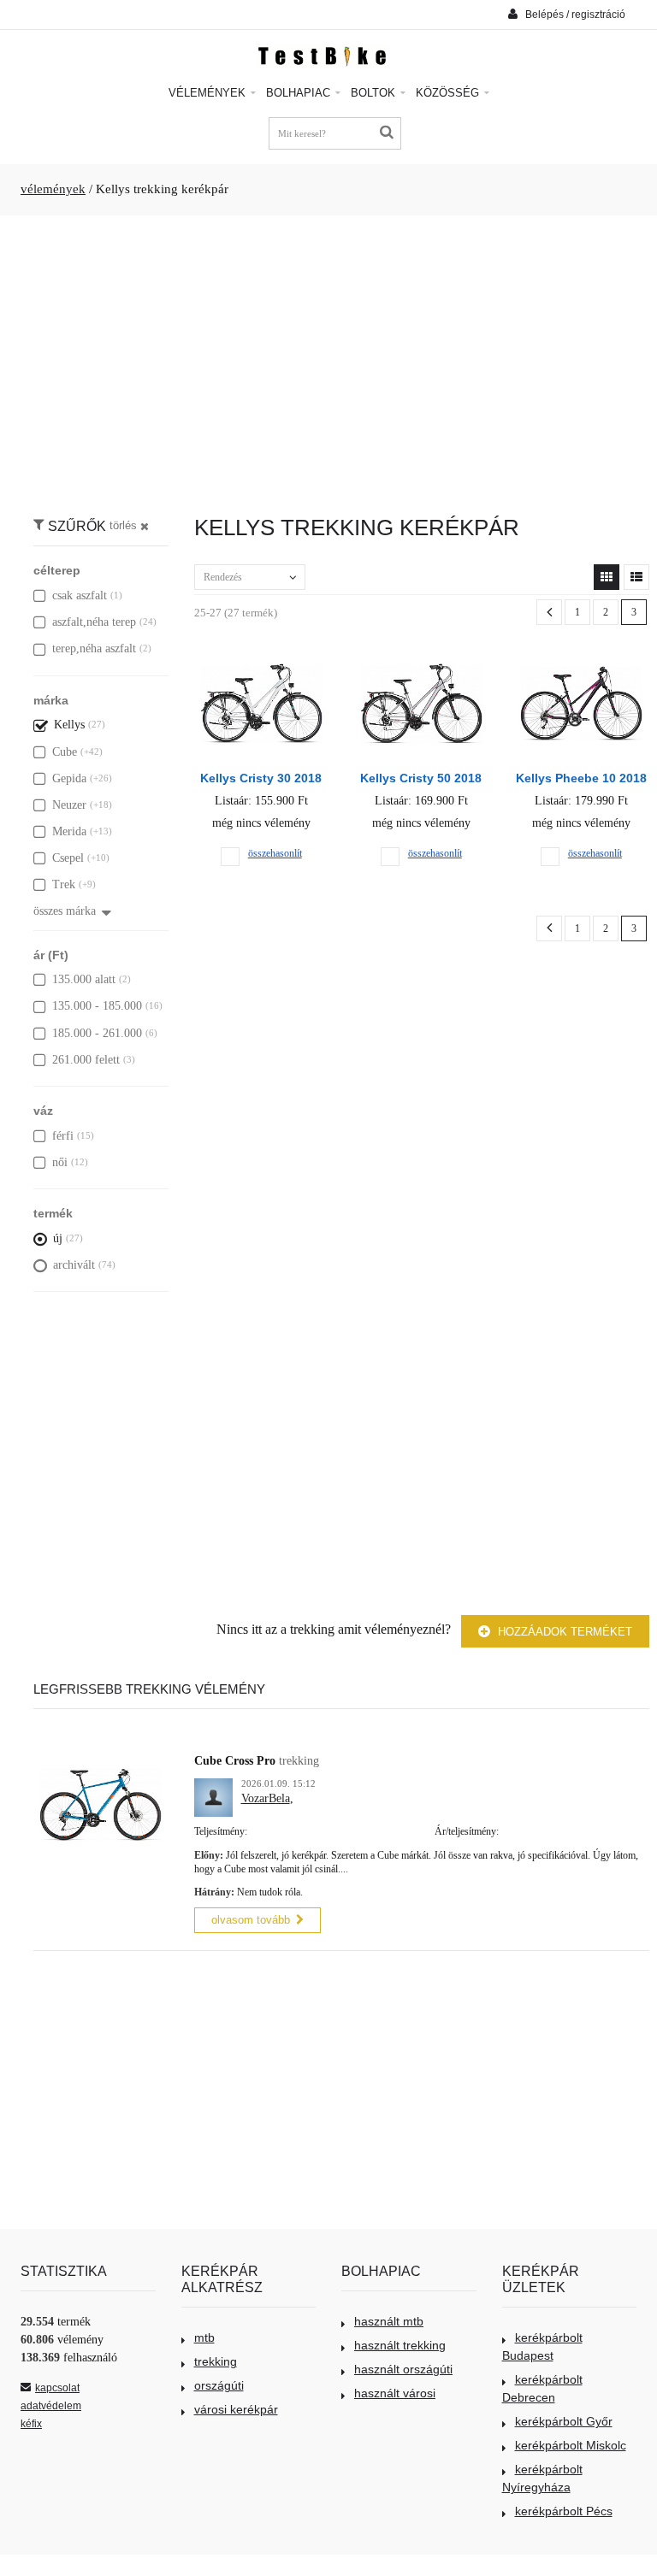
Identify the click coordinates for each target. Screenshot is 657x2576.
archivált (74, 1265)
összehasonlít (275, 853)
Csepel (68, 858)
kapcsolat (57, 2388)
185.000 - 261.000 (97, 1033)
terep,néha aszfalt (94, 648)
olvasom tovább (251, 1920)
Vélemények (209, 93)
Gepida (69, 778)
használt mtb (389, 2321)
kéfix (31, 2424)
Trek (64, 884)
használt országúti (403, 2369)
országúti (219, 2385)
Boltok (375, 93)
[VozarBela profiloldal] (213, 1787)
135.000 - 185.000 (97, 1006)
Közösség (449, 93)
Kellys (69, 725)
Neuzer (69, 805)
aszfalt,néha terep (94, 622)
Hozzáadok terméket (563, 1632)
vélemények (53, 189)
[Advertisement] (328, 357)
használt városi (395, 2393)
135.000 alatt (84, 979)
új (58, 1238)
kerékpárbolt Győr (564, 2421)
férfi (63, 1136)
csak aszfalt (80, 595)
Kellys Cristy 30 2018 (261, 778)
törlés (123, 526)
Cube (65, 752)
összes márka (65, 911)
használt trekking (400, 2345)
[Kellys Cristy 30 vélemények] (261, 660)
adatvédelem (51, 2406)
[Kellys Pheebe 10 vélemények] (581, 660)
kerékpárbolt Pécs (564, 2511)
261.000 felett (86, 1060)
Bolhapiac (300, 93)
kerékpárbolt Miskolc (571, 2445)
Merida (69, 831)
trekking (216, 2361)
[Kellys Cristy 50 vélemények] (421, 660)
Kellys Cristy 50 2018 (421, 778)
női (60, 1162)
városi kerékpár (236, 2409)
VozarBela (266, 1798)
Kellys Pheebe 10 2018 (581, 778)
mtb (204, 2337)
